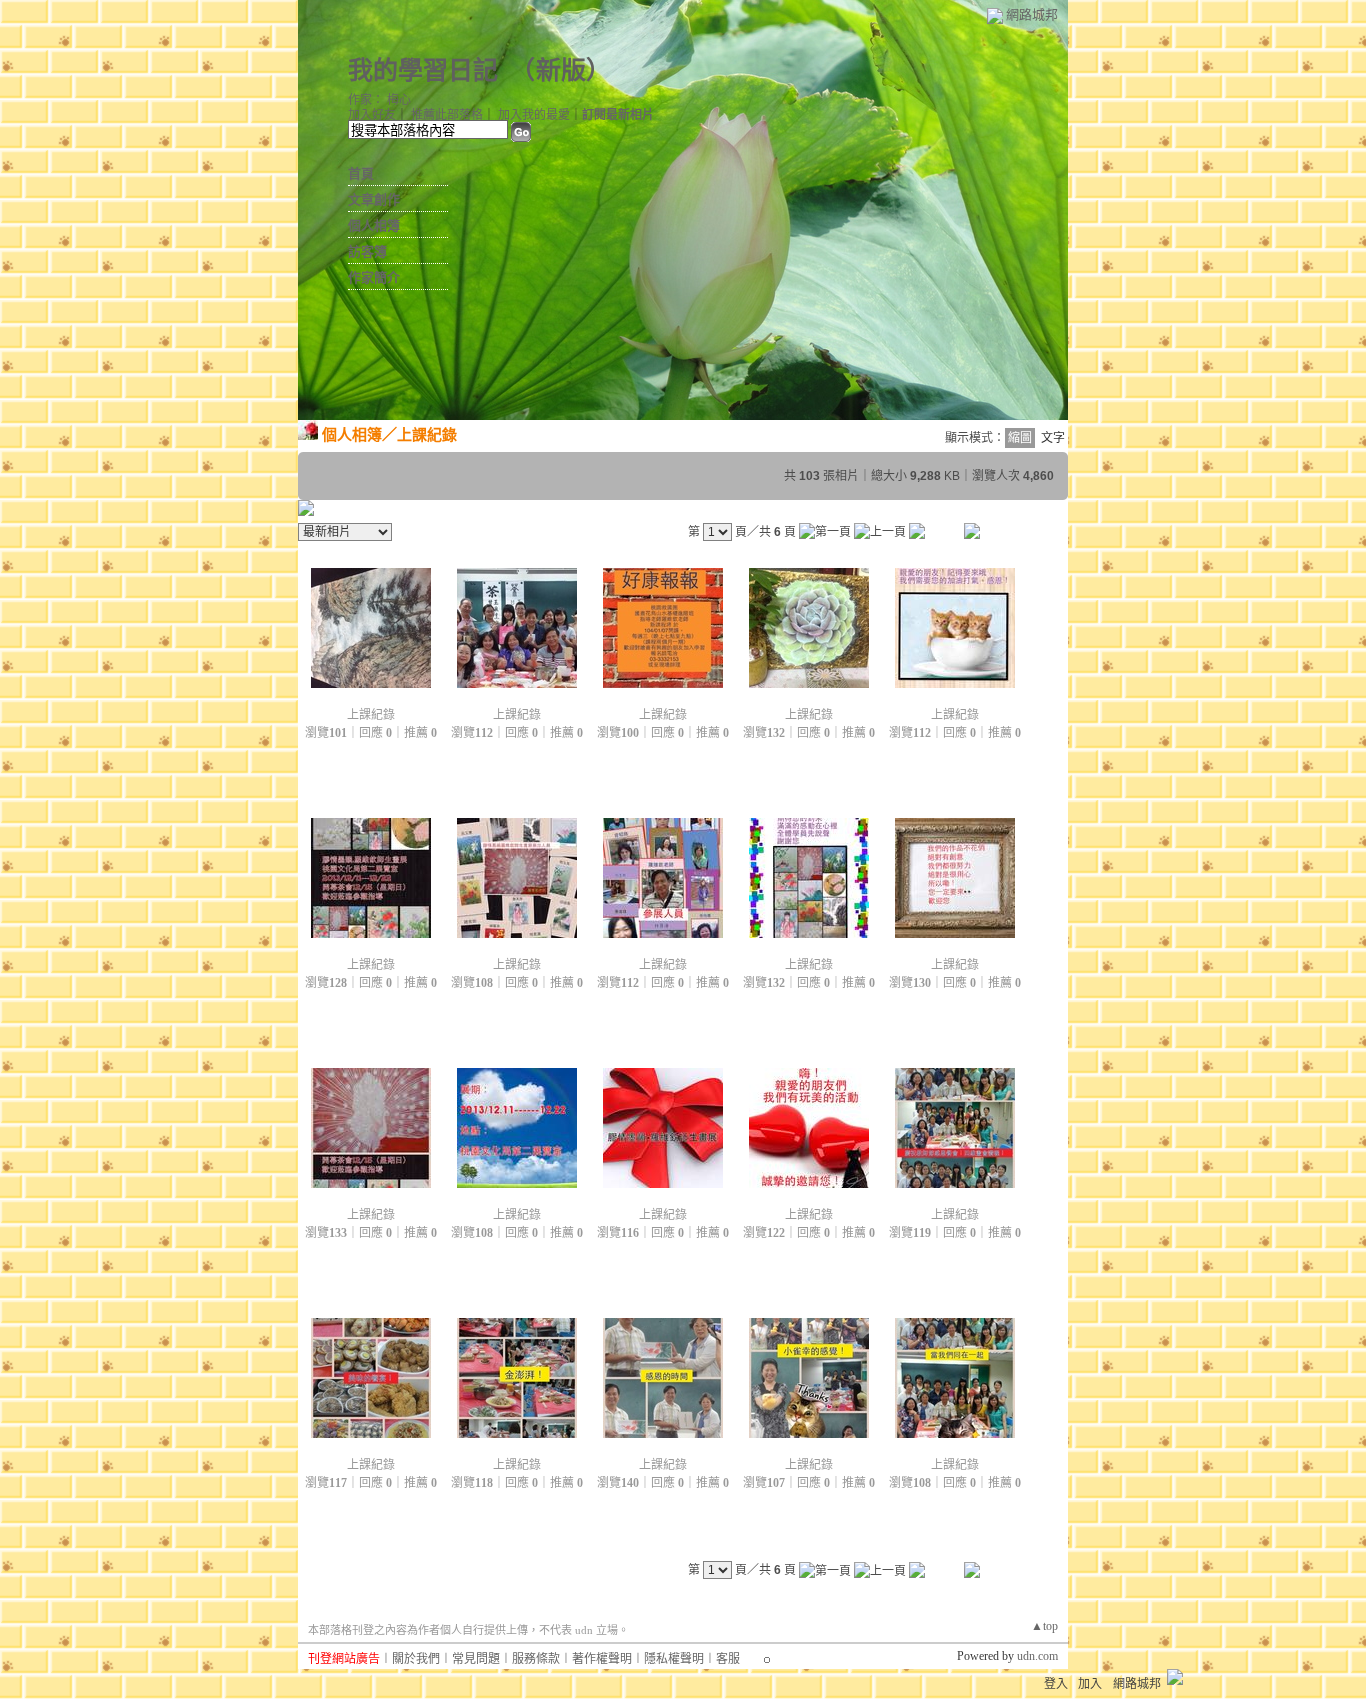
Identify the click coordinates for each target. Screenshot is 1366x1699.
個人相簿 (374, 225)
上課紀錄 (427, 434)
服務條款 (536, 1659)
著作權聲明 (602, 1659)
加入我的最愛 (534, 115)
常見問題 (476, 1659)
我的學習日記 (423, 70)
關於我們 (416, 1659)
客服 (728, 1659)
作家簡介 (374, 277)
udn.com (1037, 1656)
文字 (1053, 438)
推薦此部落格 (447, 115)
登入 (1056, 1684)
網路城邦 (1032, 14)
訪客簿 (367, 251)
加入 (1090, 1684)
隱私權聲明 (674, 1659)
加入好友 (372, 115)
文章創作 (374, 199)
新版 (561, 70)
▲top (1044, 1626)
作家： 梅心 (379, 100)
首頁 (361, 173)
